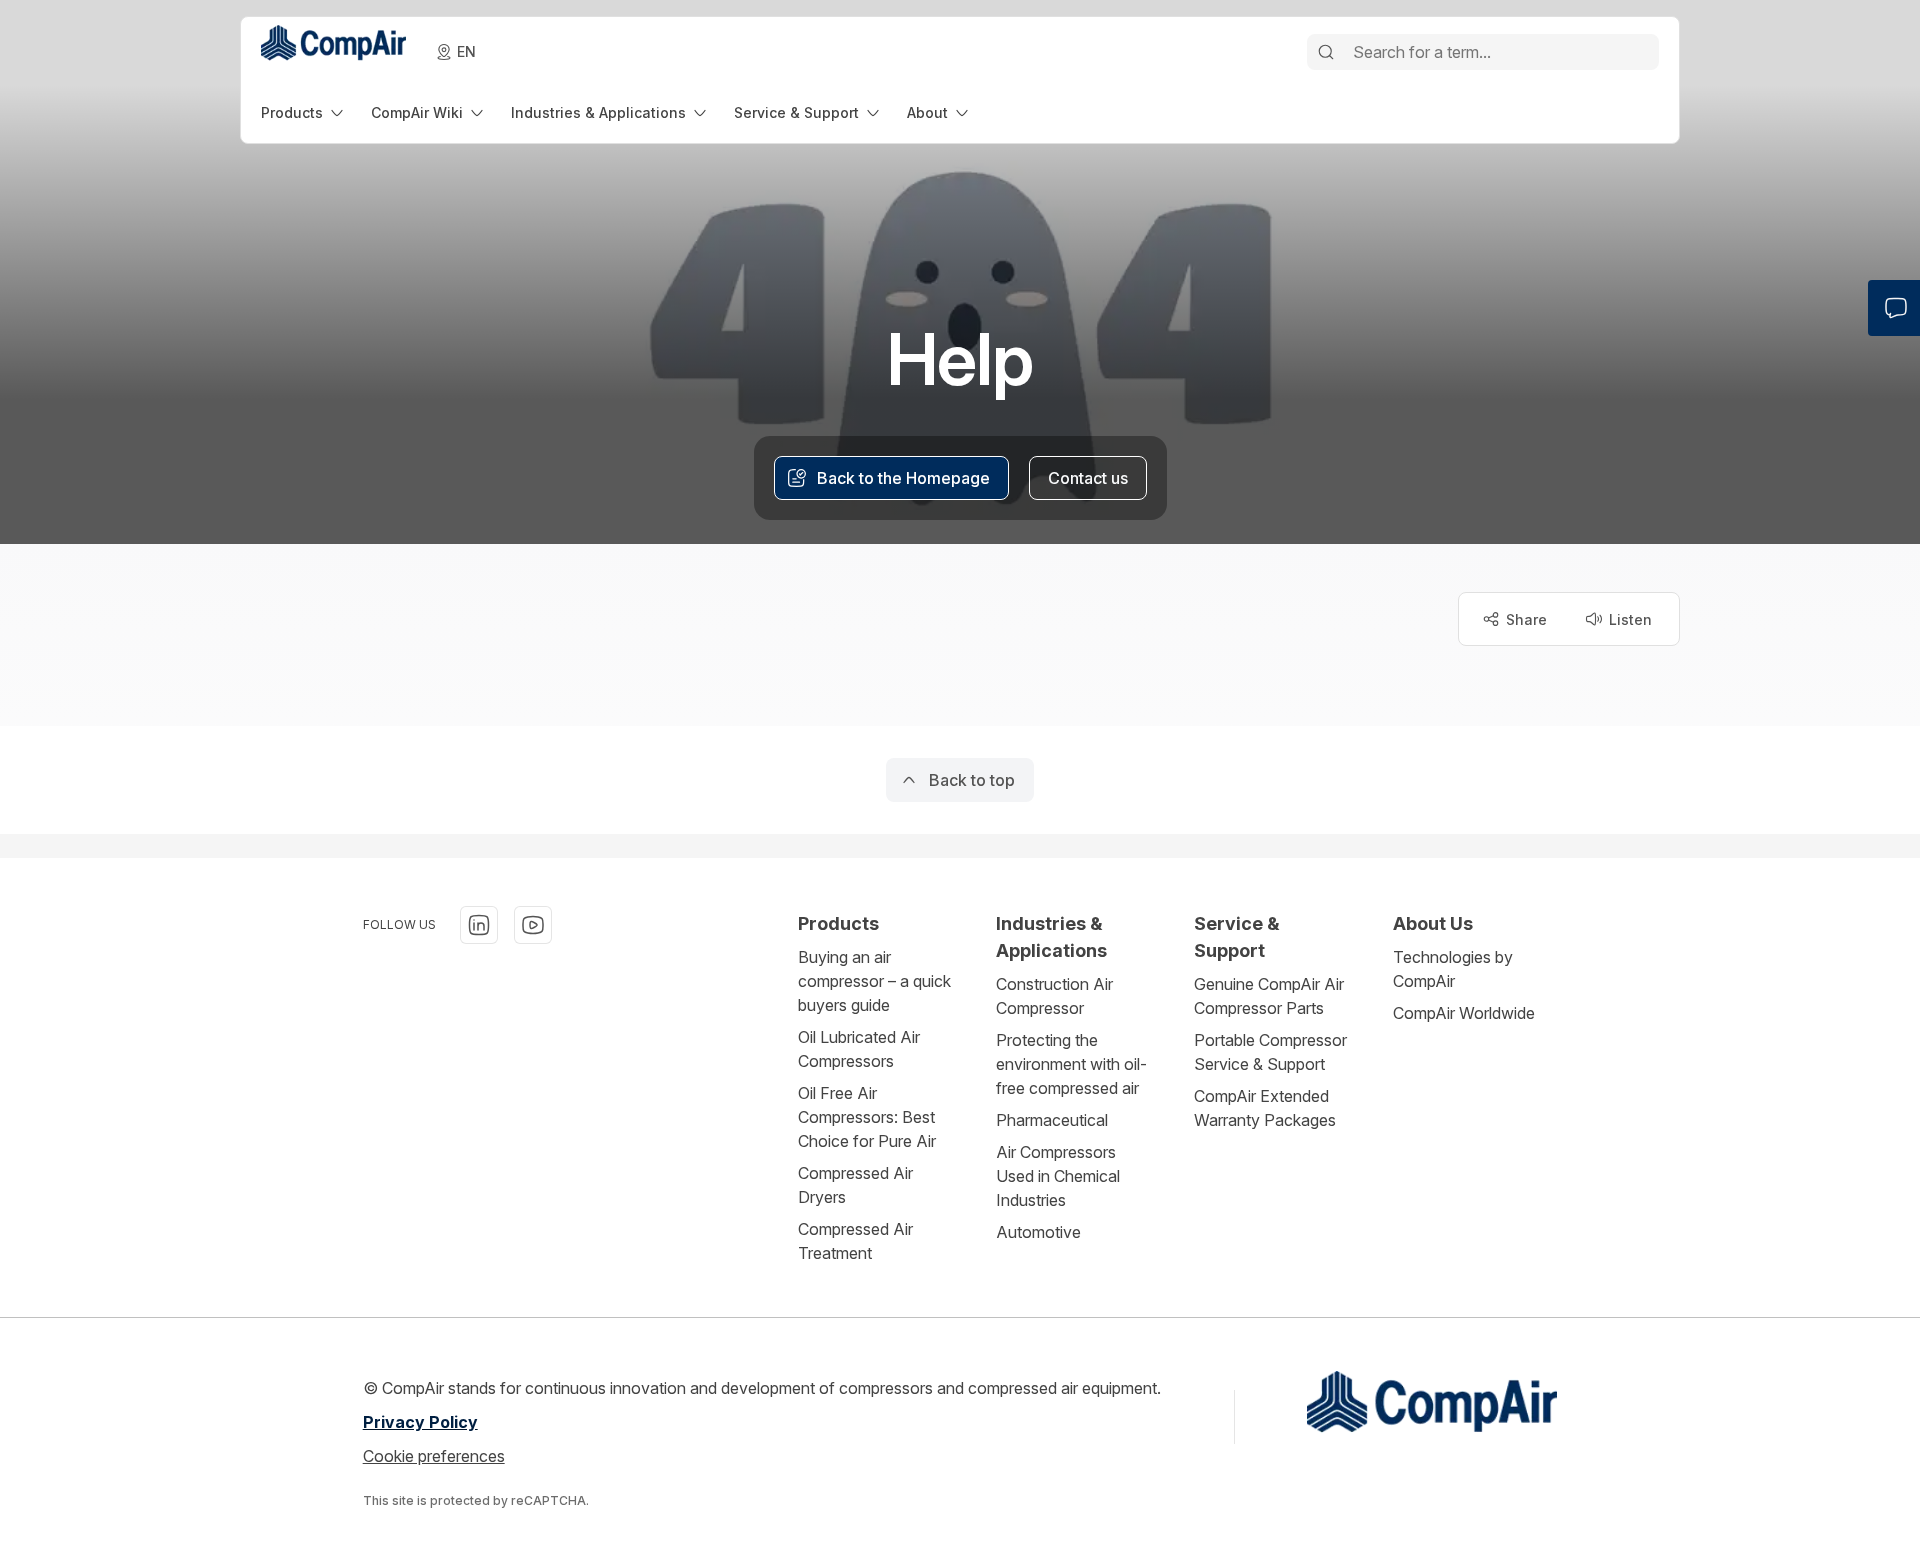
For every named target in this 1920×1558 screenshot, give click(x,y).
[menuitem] (304, 112)
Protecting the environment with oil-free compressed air (1071, 1064)
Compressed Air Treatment (855, 1241)
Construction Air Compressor (1054, 996)
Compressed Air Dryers (855, 1185)
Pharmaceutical (1052, 1120)
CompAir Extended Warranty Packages (1265, 1108)
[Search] (1326, 52)
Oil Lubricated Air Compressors (859, 1049)
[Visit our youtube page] (533, 925)
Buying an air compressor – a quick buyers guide (874, 981)
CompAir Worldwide (1464, 1013)
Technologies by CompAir (1453, 969)
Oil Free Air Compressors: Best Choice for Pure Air (867, 1117)
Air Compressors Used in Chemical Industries (1058, 1176)
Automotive (1038, 1232)
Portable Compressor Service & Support (1270, 1052)
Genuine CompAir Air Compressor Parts (1269, 996)
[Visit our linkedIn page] (479, 925)
